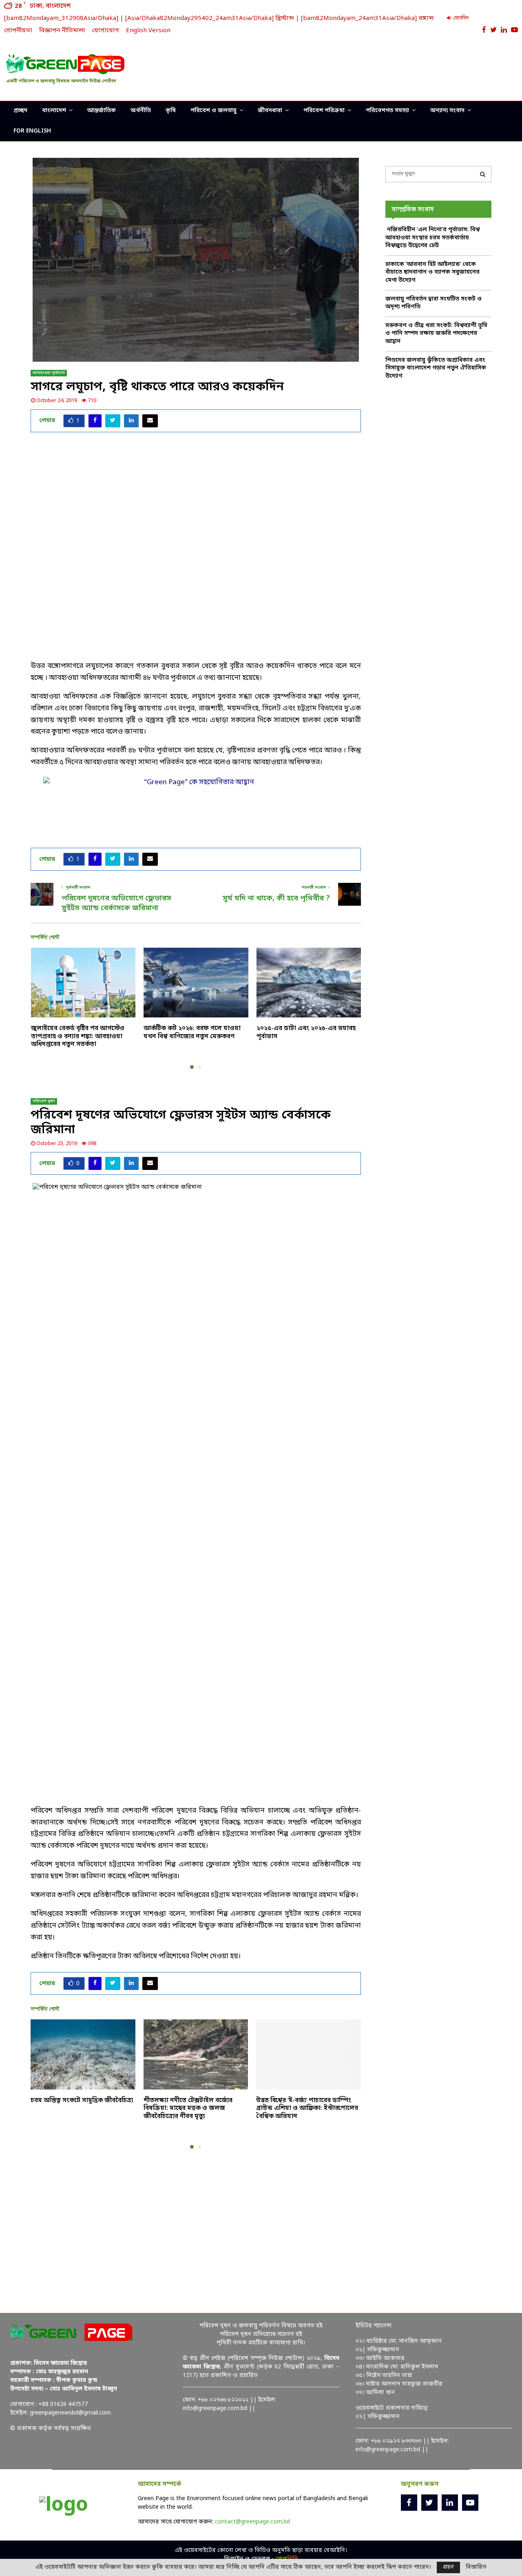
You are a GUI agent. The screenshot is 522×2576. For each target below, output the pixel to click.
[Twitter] (429, 2503)
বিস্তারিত (476, 2567)
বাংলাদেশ (54, 111)
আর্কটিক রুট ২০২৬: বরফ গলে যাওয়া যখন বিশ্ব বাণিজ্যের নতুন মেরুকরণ (192, 1033)
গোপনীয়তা (18, 31)
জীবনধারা (270, 111)
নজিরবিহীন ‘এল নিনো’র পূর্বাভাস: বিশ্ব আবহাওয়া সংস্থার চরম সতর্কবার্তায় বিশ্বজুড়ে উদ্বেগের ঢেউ (432, 238)
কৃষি (171, 111)
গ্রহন (448, 2567)
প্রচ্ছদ (20, 111)
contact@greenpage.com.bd (252, 2522)
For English (32, 131)
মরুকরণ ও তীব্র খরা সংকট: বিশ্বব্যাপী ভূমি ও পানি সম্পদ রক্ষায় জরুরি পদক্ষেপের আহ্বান (436, 334)
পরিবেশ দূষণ (44, 1101)
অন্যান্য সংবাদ (447, 111)
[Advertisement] (367, 67)
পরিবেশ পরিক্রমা (324, 111)
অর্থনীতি (141, 111)
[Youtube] (470, 2503)
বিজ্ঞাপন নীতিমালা (62, 31)
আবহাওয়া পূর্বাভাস (49, 373)
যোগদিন (460, 18)
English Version (148, 31)
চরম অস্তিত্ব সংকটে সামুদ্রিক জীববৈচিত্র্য (82, 2101)
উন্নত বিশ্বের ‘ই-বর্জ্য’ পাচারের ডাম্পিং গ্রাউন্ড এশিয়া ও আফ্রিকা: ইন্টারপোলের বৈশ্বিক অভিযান (307, 2108)
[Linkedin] (450, 2503)
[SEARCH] (483, 174)
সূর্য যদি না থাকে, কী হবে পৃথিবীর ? (276, 898)
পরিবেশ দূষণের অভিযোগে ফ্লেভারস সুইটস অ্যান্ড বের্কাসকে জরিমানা (116, 903)
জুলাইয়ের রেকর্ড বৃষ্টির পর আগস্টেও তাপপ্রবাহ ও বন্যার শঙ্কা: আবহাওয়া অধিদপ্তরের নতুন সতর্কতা (78, 1036)
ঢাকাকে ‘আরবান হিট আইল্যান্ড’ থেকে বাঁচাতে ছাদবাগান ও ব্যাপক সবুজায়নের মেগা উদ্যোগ (432, 272)
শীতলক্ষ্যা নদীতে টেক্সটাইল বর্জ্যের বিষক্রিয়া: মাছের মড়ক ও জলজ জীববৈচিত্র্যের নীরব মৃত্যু (188, 2108)
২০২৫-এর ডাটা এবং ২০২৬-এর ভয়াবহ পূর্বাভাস (306, 1033)
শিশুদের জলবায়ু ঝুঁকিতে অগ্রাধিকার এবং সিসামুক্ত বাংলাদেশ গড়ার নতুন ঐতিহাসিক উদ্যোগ (436, 368)
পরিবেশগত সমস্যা (387, 111)
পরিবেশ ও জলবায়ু (213, 111)
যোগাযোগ (106, 31)
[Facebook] (409, 2503)
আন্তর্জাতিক (102, 111)
